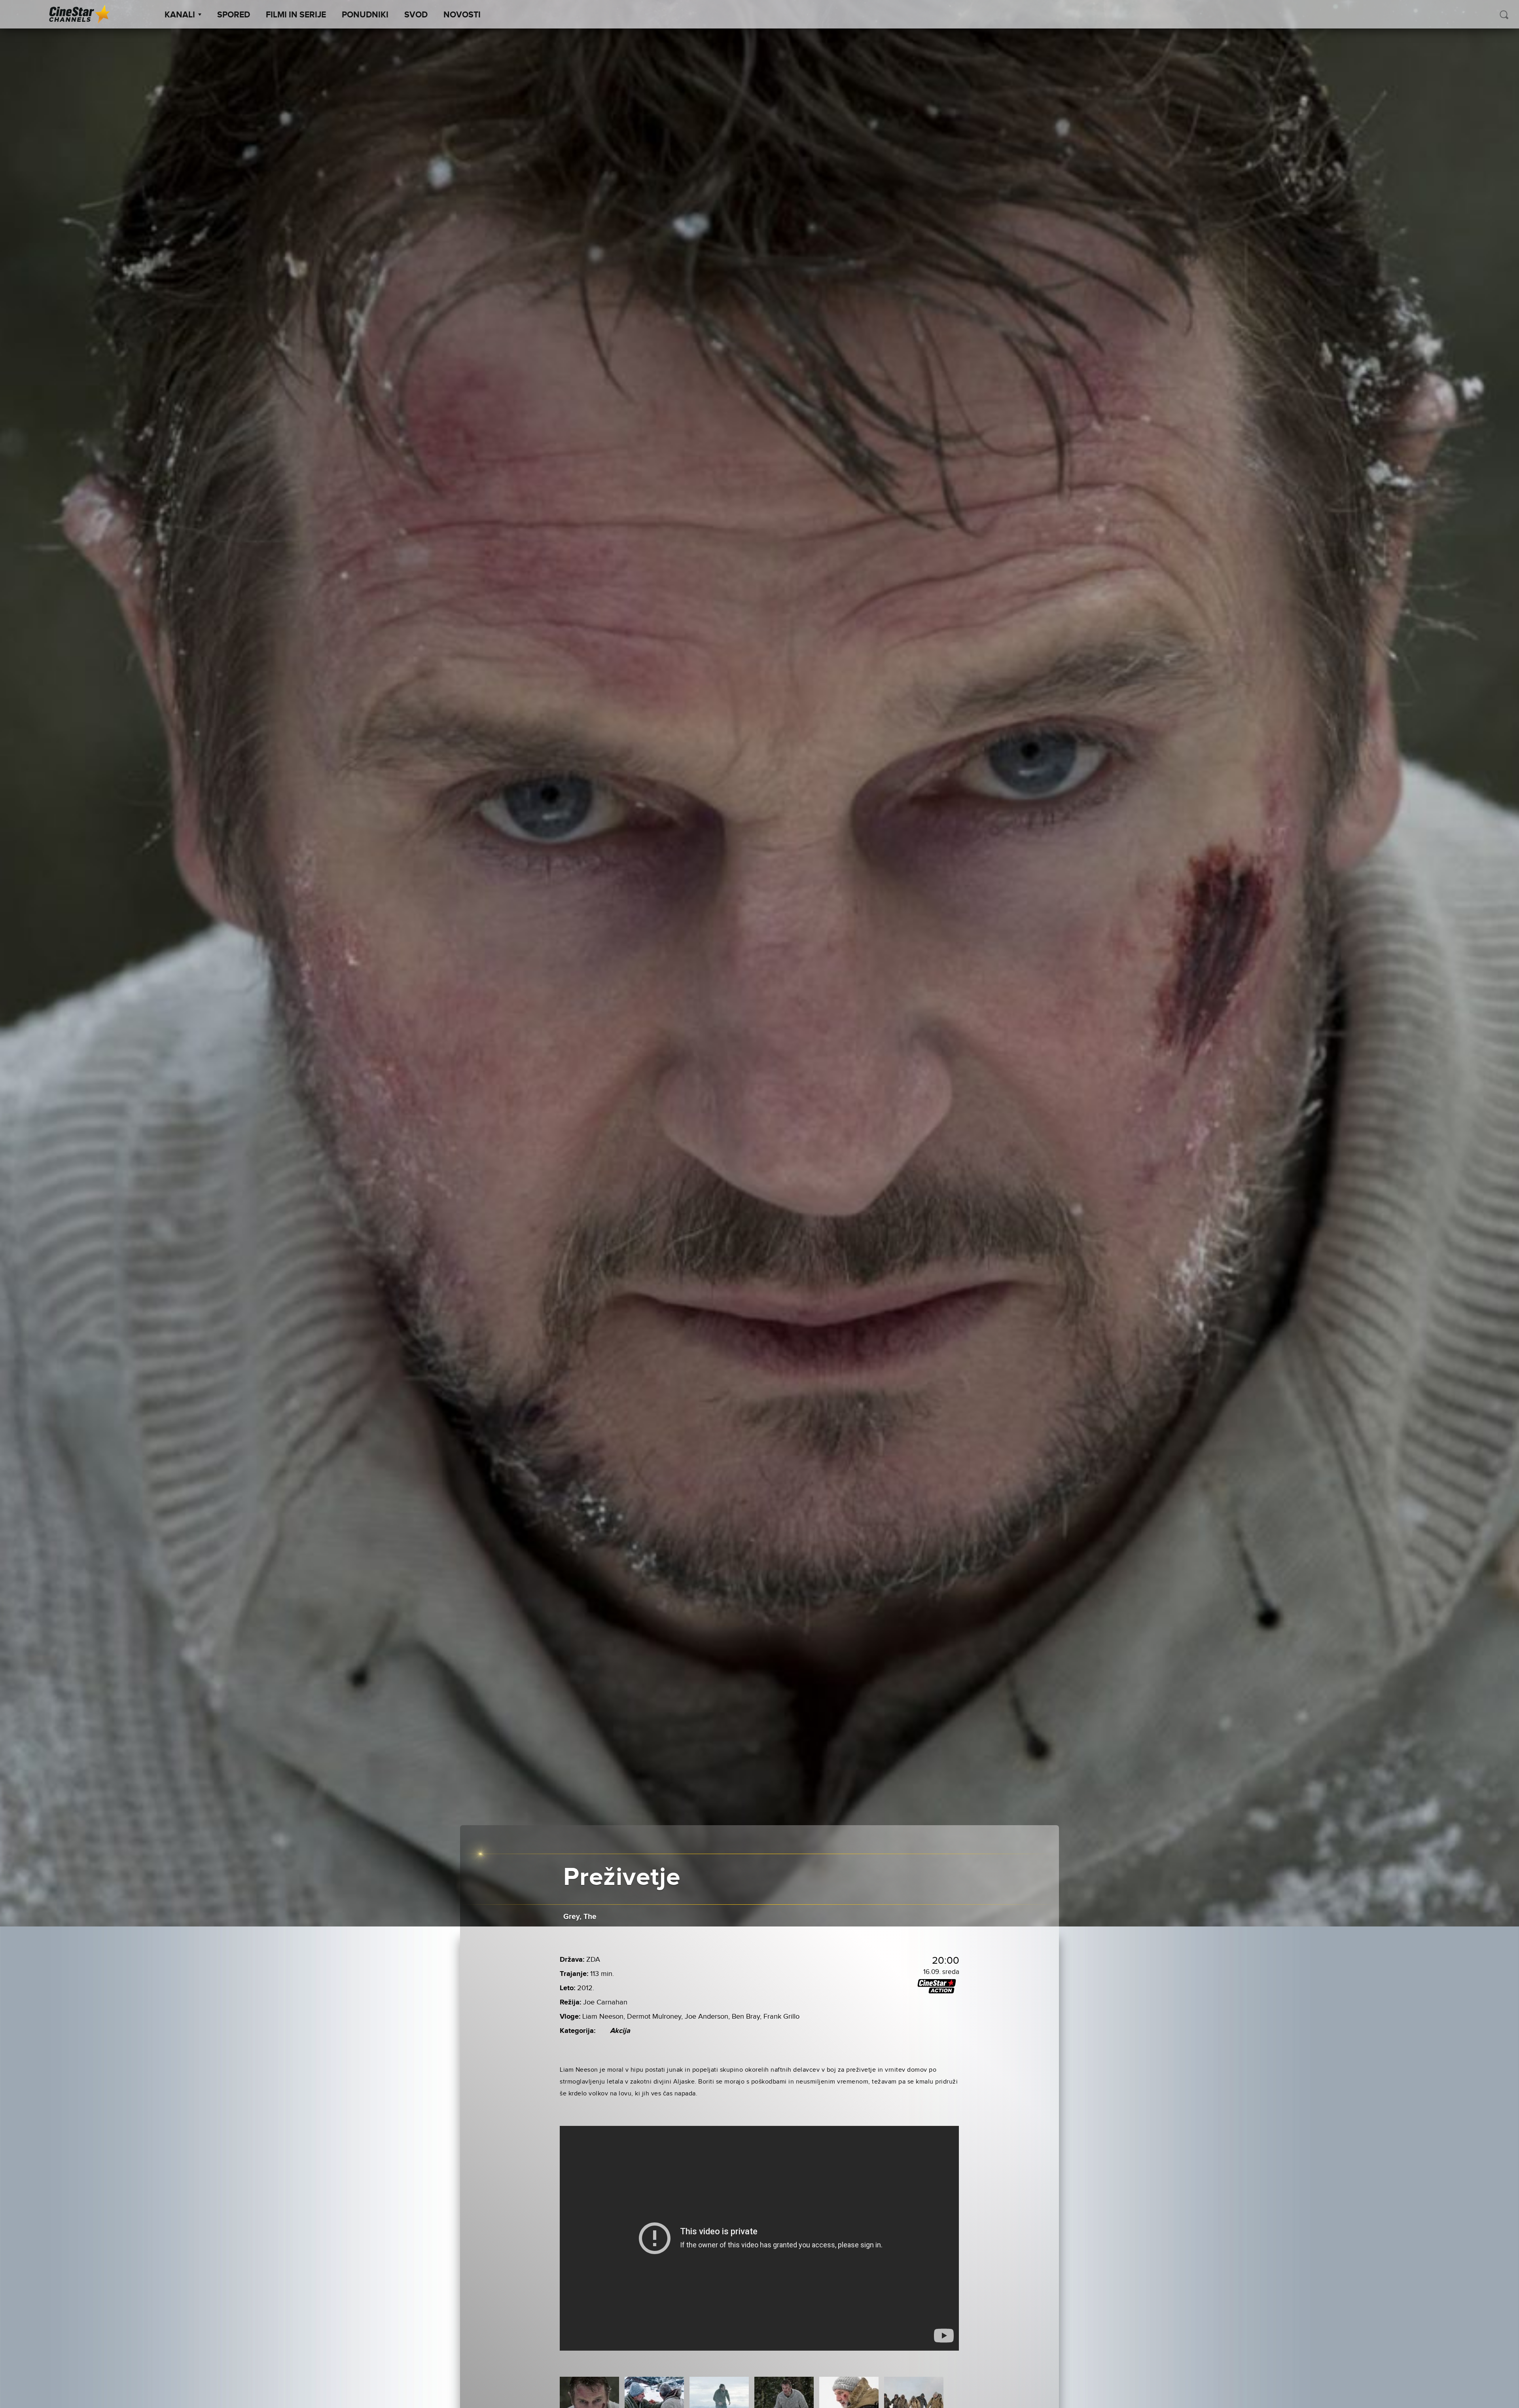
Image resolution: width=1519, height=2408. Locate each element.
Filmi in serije (296, 15)
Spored (234, 15)
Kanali (180, 15)
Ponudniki (365, 15)
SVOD (416, 15)
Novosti (462, 15)
